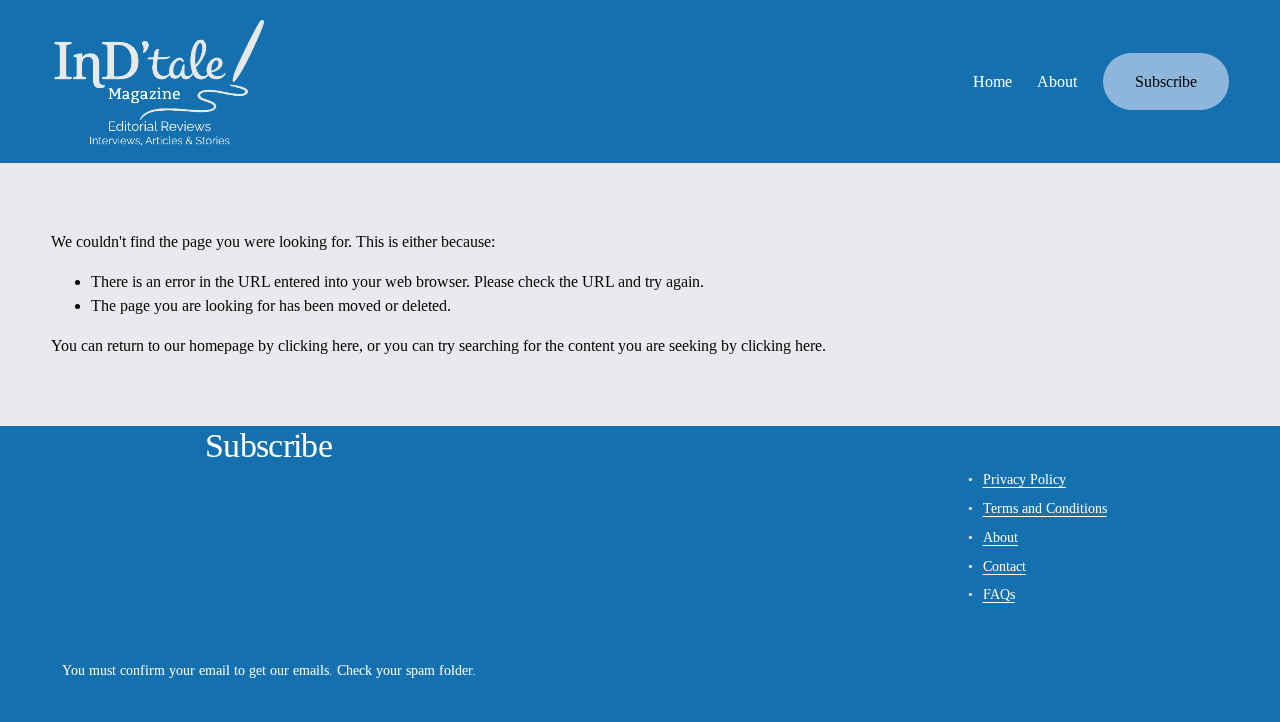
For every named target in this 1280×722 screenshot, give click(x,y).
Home (992, 81)
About (1057, 81)
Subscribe (1166, 81)
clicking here (318, 345)
